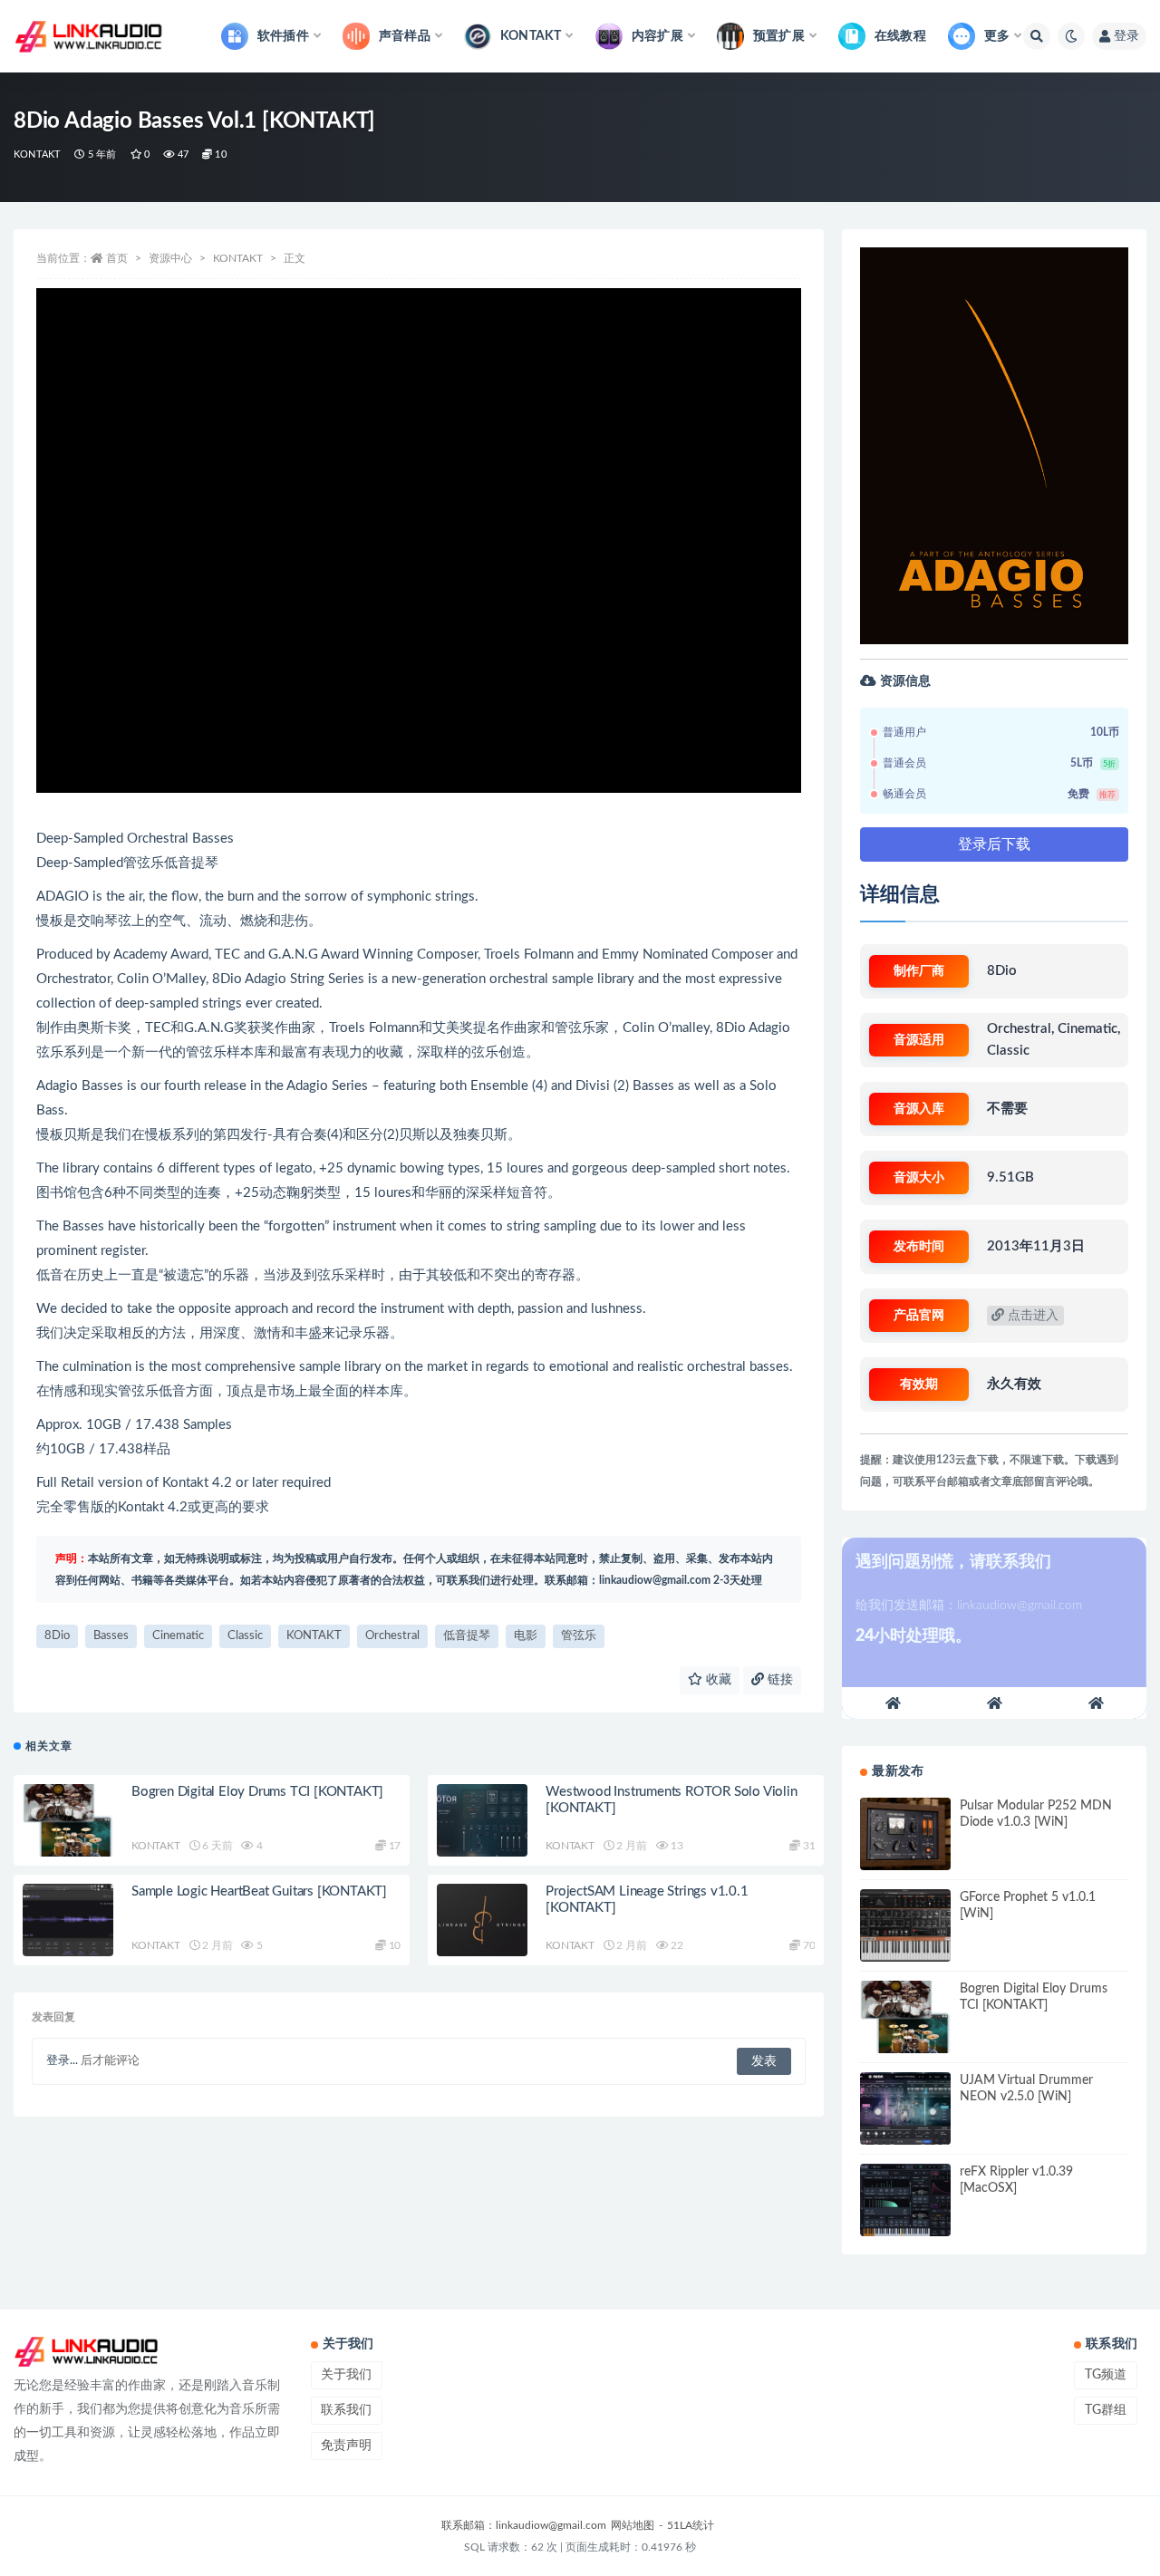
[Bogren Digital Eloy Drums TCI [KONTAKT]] (68, 1820)
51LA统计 (691, 2525)
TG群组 (1106, 2410)
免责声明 (346, 2446)
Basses (111, 1636)
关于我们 (346, 2375)
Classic (245, 1636)
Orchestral (392, 1636)
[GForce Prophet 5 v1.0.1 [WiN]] (905, 1925)
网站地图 (633, 2525)
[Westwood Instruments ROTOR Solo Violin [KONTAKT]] (482, 1820)
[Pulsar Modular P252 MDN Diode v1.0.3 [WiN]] (905, 1834)
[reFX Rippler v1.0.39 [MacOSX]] (905, 2200)
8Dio (57, 1636)
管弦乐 (579, 1636)
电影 (526, 1636)
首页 (117, 258)
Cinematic (178, 1636)
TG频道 (1106, 2375)
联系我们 (346, 2410)
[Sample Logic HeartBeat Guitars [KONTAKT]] (68, 1920)
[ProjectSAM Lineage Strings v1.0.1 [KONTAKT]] (482, 1920)
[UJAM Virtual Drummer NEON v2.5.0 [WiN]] (905, 2108)
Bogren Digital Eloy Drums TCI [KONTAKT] (257, 1792)
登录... (62, 2061)
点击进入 (1031, 1316)
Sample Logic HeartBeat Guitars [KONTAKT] (259, 1891)
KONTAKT (37, 154)
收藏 (717, 1680)
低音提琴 (467, 1636)
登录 (1126, 36)
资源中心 (170, 258)
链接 (778, 1680)
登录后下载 (994, 844)
